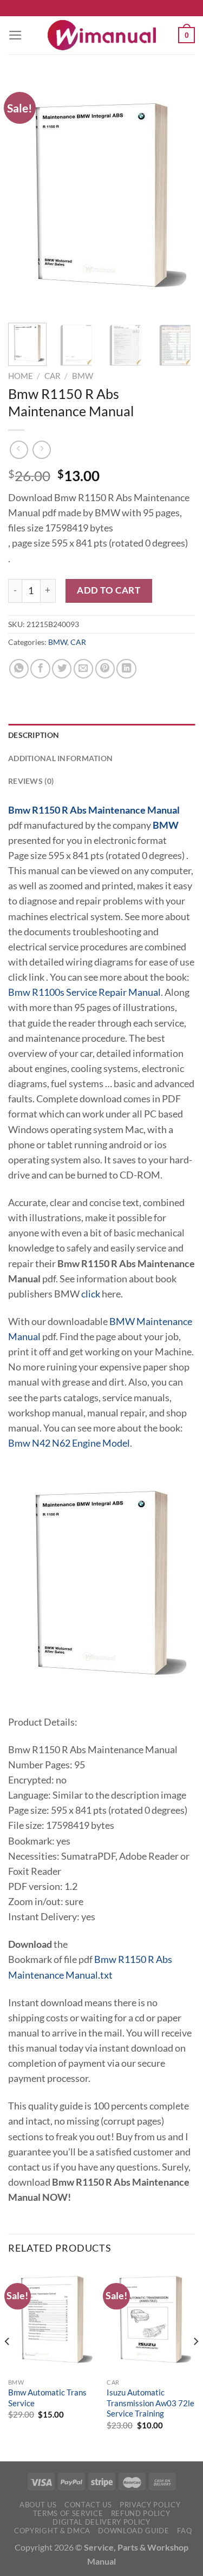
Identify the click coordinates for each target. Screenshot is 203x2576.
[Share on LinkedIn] (126, 669)
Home (21, 376)
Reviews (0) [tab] (31, 781)
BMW (83, 376)
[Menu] (15, 35)
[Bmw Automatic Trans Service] (52, 2319)
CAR (53, 376)
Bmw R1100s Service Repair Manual (84, 992)
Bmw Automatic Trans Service (47, 2397)
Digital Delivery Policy (101, 2522)
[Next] (178, 195)
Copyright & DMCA (52, 2531)
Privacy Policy (150, 2505)
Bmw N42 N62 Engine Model (69, 1443)
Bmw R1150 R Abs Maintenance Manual (94, 810)
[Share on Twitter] (62, 669)
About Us (38, 2505)
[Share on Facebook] (40, 669)
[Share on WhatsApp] (19, 669)
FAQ (184, 2531)
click (91, 1294)
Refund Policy (141, 2513)
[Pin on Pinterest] (105, 669)
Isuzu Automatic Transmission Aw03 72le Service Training (150, 2403)
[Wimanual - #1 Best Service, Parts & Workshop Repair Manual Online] (102, 35)
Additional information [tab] (60, 758)
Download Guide (133, 2531)
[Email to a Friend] (83, 669)
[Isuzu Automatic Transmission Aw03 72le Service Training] (151, 2319)
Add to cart (109, 590)
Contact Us (88, 2505)
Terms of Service (68, 2513)
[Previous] (25, 195)
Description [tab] (34, 735)
